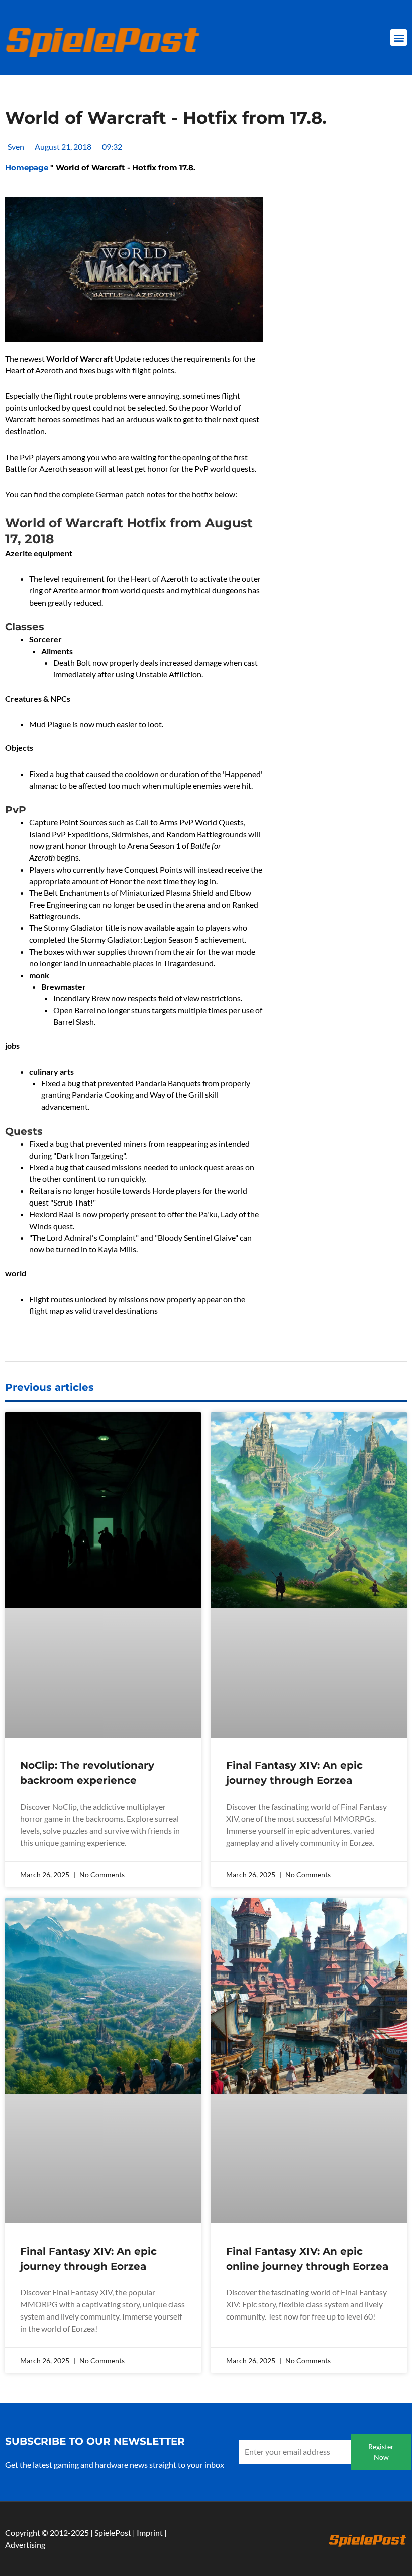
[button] (399, 37)
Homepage (27, 319)
